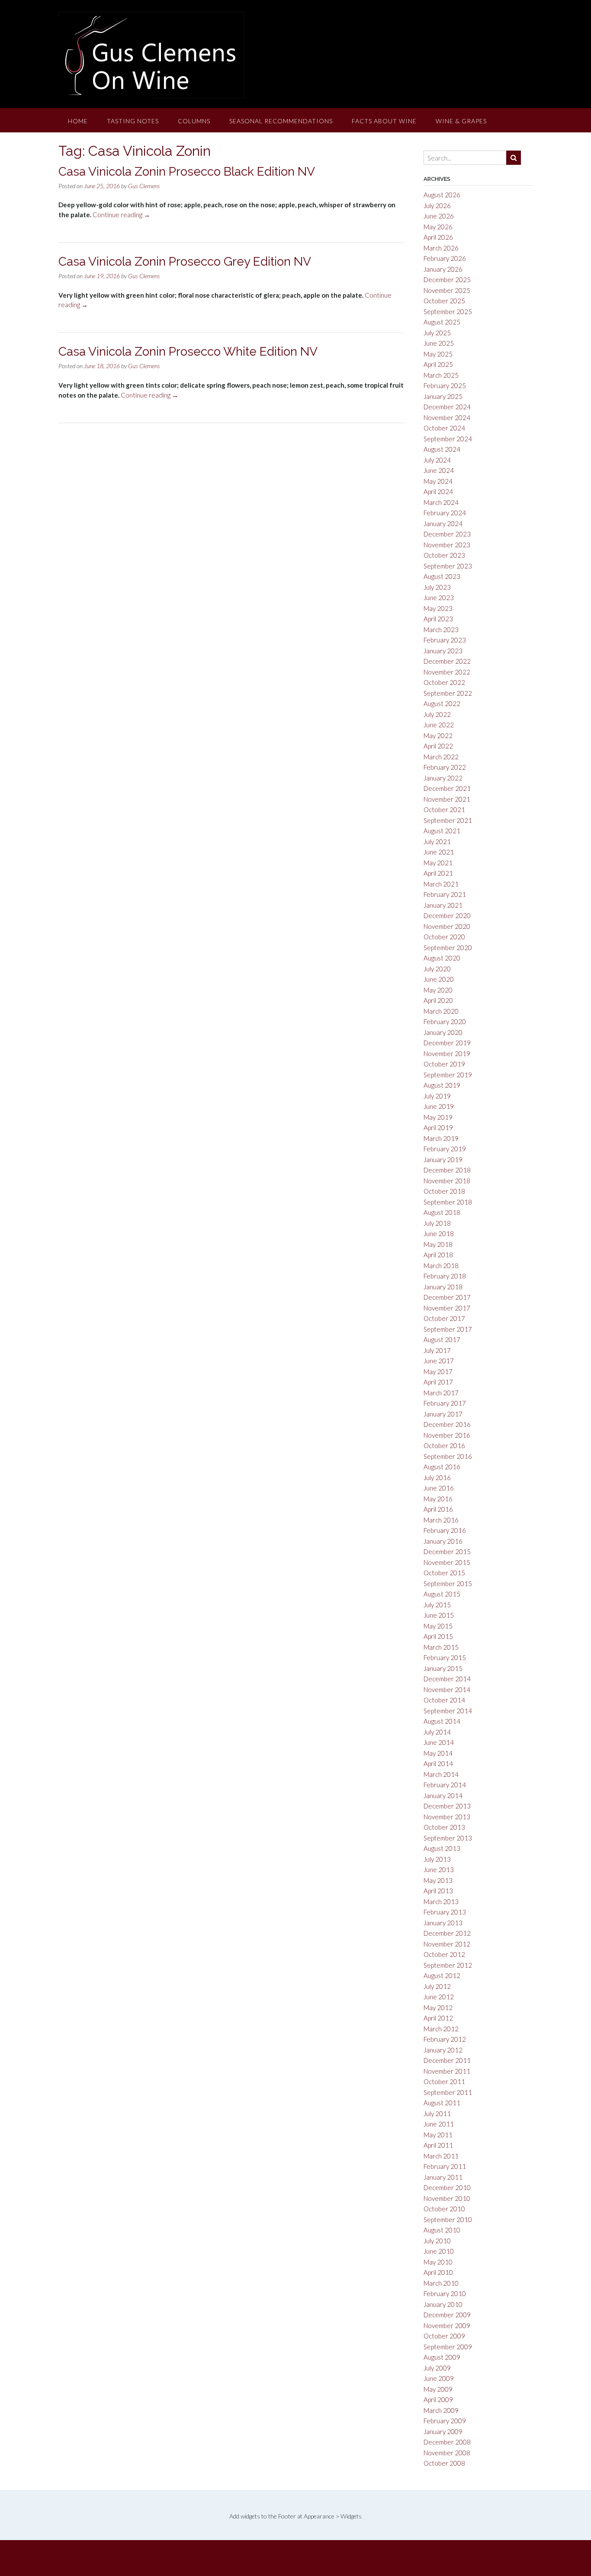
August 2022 (442, 703)
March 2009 (441, 2410)
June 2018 (439, 1233)
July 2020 (437, 969)
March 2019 (441, 1138)
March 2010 (441, 2283)
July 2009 (437, 2368)
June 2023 (439, 597)
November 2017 (447, 1308)
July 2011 (437, 2113)
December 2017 (447, 1297)
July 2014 (437, 1732)
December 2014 (447, 1679)
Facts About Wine (384, 121)
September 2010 (448, 2219)
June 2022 (439, 725)
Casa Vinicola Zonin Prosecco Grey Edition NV (185, 262)
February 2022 (445, 767)
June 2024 (439, 470)
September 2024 (448, 439)
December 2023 (447, 534)
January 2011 (443, 2177)
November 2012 (447, 1944)
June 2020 (439, 979)
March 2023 (441, 630)
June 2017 (439, 1361)
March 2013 (441, 1901)
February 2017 (445, 1403)
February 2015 (445, 1657)
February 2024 (445, 513)
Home (78, 121)
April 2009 (438, 2399)
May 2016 (438, 1499)
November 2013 (447, 1817)
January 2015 (443, 1668)
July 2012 (437, 1986)
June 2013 (439, 1869)
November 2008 (447, 2453)
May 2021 (438, 863)
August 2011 (442, 2103)
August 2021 (442, 831)
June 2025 (439, 343)
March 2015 (441, 1647)
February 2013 (445, 1912)
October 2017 (444, 1318)
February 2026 (445, 258)
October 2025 (444, 301)
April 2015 (438, 1636)
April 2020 (438, 1000)
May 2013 (438, 1880)
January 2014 (443, 1795)
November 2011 (447, 2071)
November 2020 (447, 926)
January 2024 (443, 524)
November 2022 (447, 672)
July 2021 (437, 842)
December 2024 (447, 407)
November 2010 (447, 2198)
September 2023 (448, 566)
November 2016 (447, 1435)
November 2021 (447, 799)
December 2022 (447, 661)
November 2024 (447, 418)
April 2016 (438, 1509)
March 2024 (441, 502)
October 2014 (444, 1700)
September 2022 (448, 693)
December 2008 (447, 2442)
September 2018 (448, 1202)
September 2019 (448, 1075)
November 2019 (447, 1054)
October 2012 (444, 1954)
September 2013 (448, 1838)
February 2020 (445, 1021)
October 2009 (444, 2336)
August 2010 (442, 2230)
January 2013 (443, 1923)
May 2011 (438, 2135)
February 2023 (445, 640)
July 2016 (437, 1478)
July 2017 (437, 1350)
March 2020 (441, 1011)
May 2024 (438, 481)
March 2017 (441, 1393)
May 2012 (438, 2007)
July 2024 (437, 460)
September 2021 (448, 820)
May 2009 (438, 2389)
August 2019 (442, 1085)
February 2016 (445, 1530)
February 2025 (445, 385)
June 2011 (439, 2124)
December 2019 (447, 1043)
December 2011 (447, 2060)
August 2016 (442, 1467)
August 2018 (442, 1212)
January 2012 (443, 2050)
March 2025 (441, 375)
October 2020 (444, 937)
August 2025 (442, 322)
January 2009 (443, 2431)
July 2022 (437, 714)
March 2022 (441, 757)
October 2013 (444, 1827)
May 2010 (438, 2262)
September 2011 (448, 2092)
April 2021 (438, 873)
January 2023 (443, 651)
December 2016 (447, 1424)
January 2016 (443, 1541)
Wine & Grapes (461, 121)
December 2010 (447, 2187)
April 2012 (438, 2018)
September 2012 (448, 1965)
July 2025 (437, 333)
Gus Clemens (144, 186)
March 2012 (441, 2029)
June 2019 (439, 1106)
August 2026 (442, 195)
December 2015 (447, 1551)
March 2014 (441, 1774)
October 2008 (444, 2463)
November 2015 (447, 1562)
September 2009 (448, 2347)
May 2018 (438, 1244)
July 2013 (437, 1859)
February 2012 (445, 2039)
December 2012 (447, 1933)
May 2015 (438, 1626)
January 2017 (443, 1414)
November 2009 (447, 2325)
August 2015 (442, 1594)
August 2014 (442, 1721)
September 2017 (448, 1329)
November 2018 (447, 1181)
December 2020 (447, 915)
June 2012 (439, 1997)
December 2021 (447, 788)
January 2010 (443, 2304)
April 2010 (438, 2272)
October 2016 (444, 1445)
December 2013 (447, 1806)
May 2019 (438, 1117)
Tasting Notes (133, 121)
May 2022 (438, 736)
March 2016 (441, 1520)
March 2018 (441, 1266)
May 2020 (438, 990)
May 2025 (438, 354)
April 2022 (438, 746)
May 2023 (438, 608)
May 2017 (438, 1372)
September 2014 (448, 1711)
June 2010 (439, 2251)
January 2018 (443, 1287)
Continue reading (121, 215)
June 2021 (439, 852)
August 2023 (442, 576)
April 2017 (438, 1382)
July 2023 (437, 587)
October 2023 (444, 555)
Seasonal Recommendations (281, 121)
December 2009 (447, 2315)
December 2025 (447, 279)
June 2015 (439, 1615)
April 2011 (438, 2145)
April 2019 (438, 1127)
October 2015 (444, 1573)
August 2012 (442, 1975)
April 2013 (438, 1891)
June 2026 (439, 216)
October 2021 (444, 809)
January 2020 (443, 1032)
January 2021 (443, 905)
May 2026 (438, 227)
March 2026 (441, 248)
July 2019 (437, 1096)
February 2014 (445, 1785)
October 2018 (444, 1191)
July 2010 (437, 2241)
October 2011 (444, 2081)
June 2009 (439, 2378)
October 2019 (444, 1064)
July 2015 (437, 1605)
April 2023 (438, 619)
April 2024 (438, 491)
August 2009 (442, 2357)
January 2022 (443, 778)
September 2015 (448, 1584)
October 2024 (444, 428)
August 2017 (442, 1339)
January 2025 (443, 396)
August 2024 (442, 449)
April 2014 (438, 1763)
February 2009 (445, 2421)
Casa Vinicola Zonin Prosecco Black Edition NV (187, 172)
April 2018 (438, 1255)
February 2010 (445, 2293)
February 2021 (445, 894)
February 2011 (445, 2166)
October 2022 (444, 682)
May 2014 (438, 1753)
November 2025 (447, 290)
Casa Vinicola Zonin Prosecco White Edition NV (188, 352)
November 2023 (447, 545)
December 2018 (447, 1170)
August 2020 (442, 958)
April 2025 (438, 364)
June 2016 (439, 1488)
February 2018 (445, 1276)
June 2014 (439, 1742)
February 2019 (445, 1149)
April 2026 (438, 237)
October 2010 (444, 2209)
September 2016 (448, 1456)
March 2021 (441, 884)
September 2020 (448, 948)
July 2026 (437, 206)
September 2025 (448, 312)
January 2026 (443, 269)
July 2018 (437, 1223)
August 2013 (442, 1848)
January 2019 (443, 1160)
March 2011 (441, 2156)
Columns (194, 121)
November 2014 (447, 1689)
